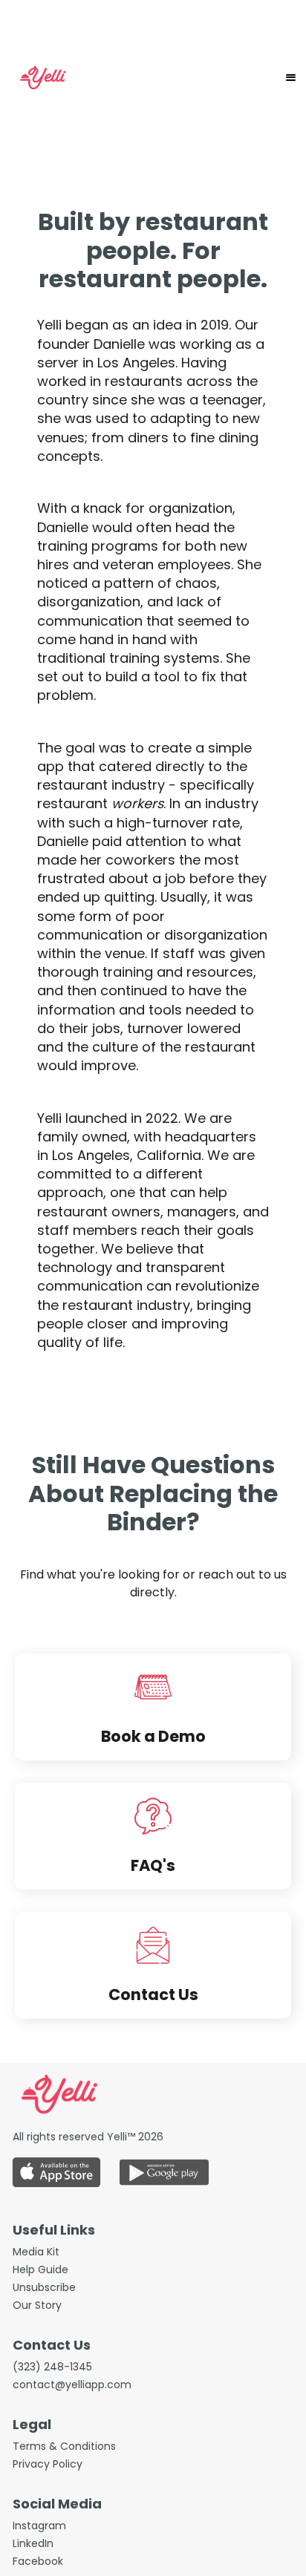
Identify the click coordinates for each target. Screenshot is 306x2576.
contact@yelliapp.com (72, 2385)
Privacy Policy (48, 2464)
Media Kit (36, 2252)
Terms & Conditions (64, 2446)
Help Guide (40, 2269)
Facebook (38, 2561)
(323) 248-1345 (52, 2367)
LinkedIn (33, 2543)
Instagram (39, 2526)
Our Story (37, 2305)
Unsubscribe (44, 2287)
